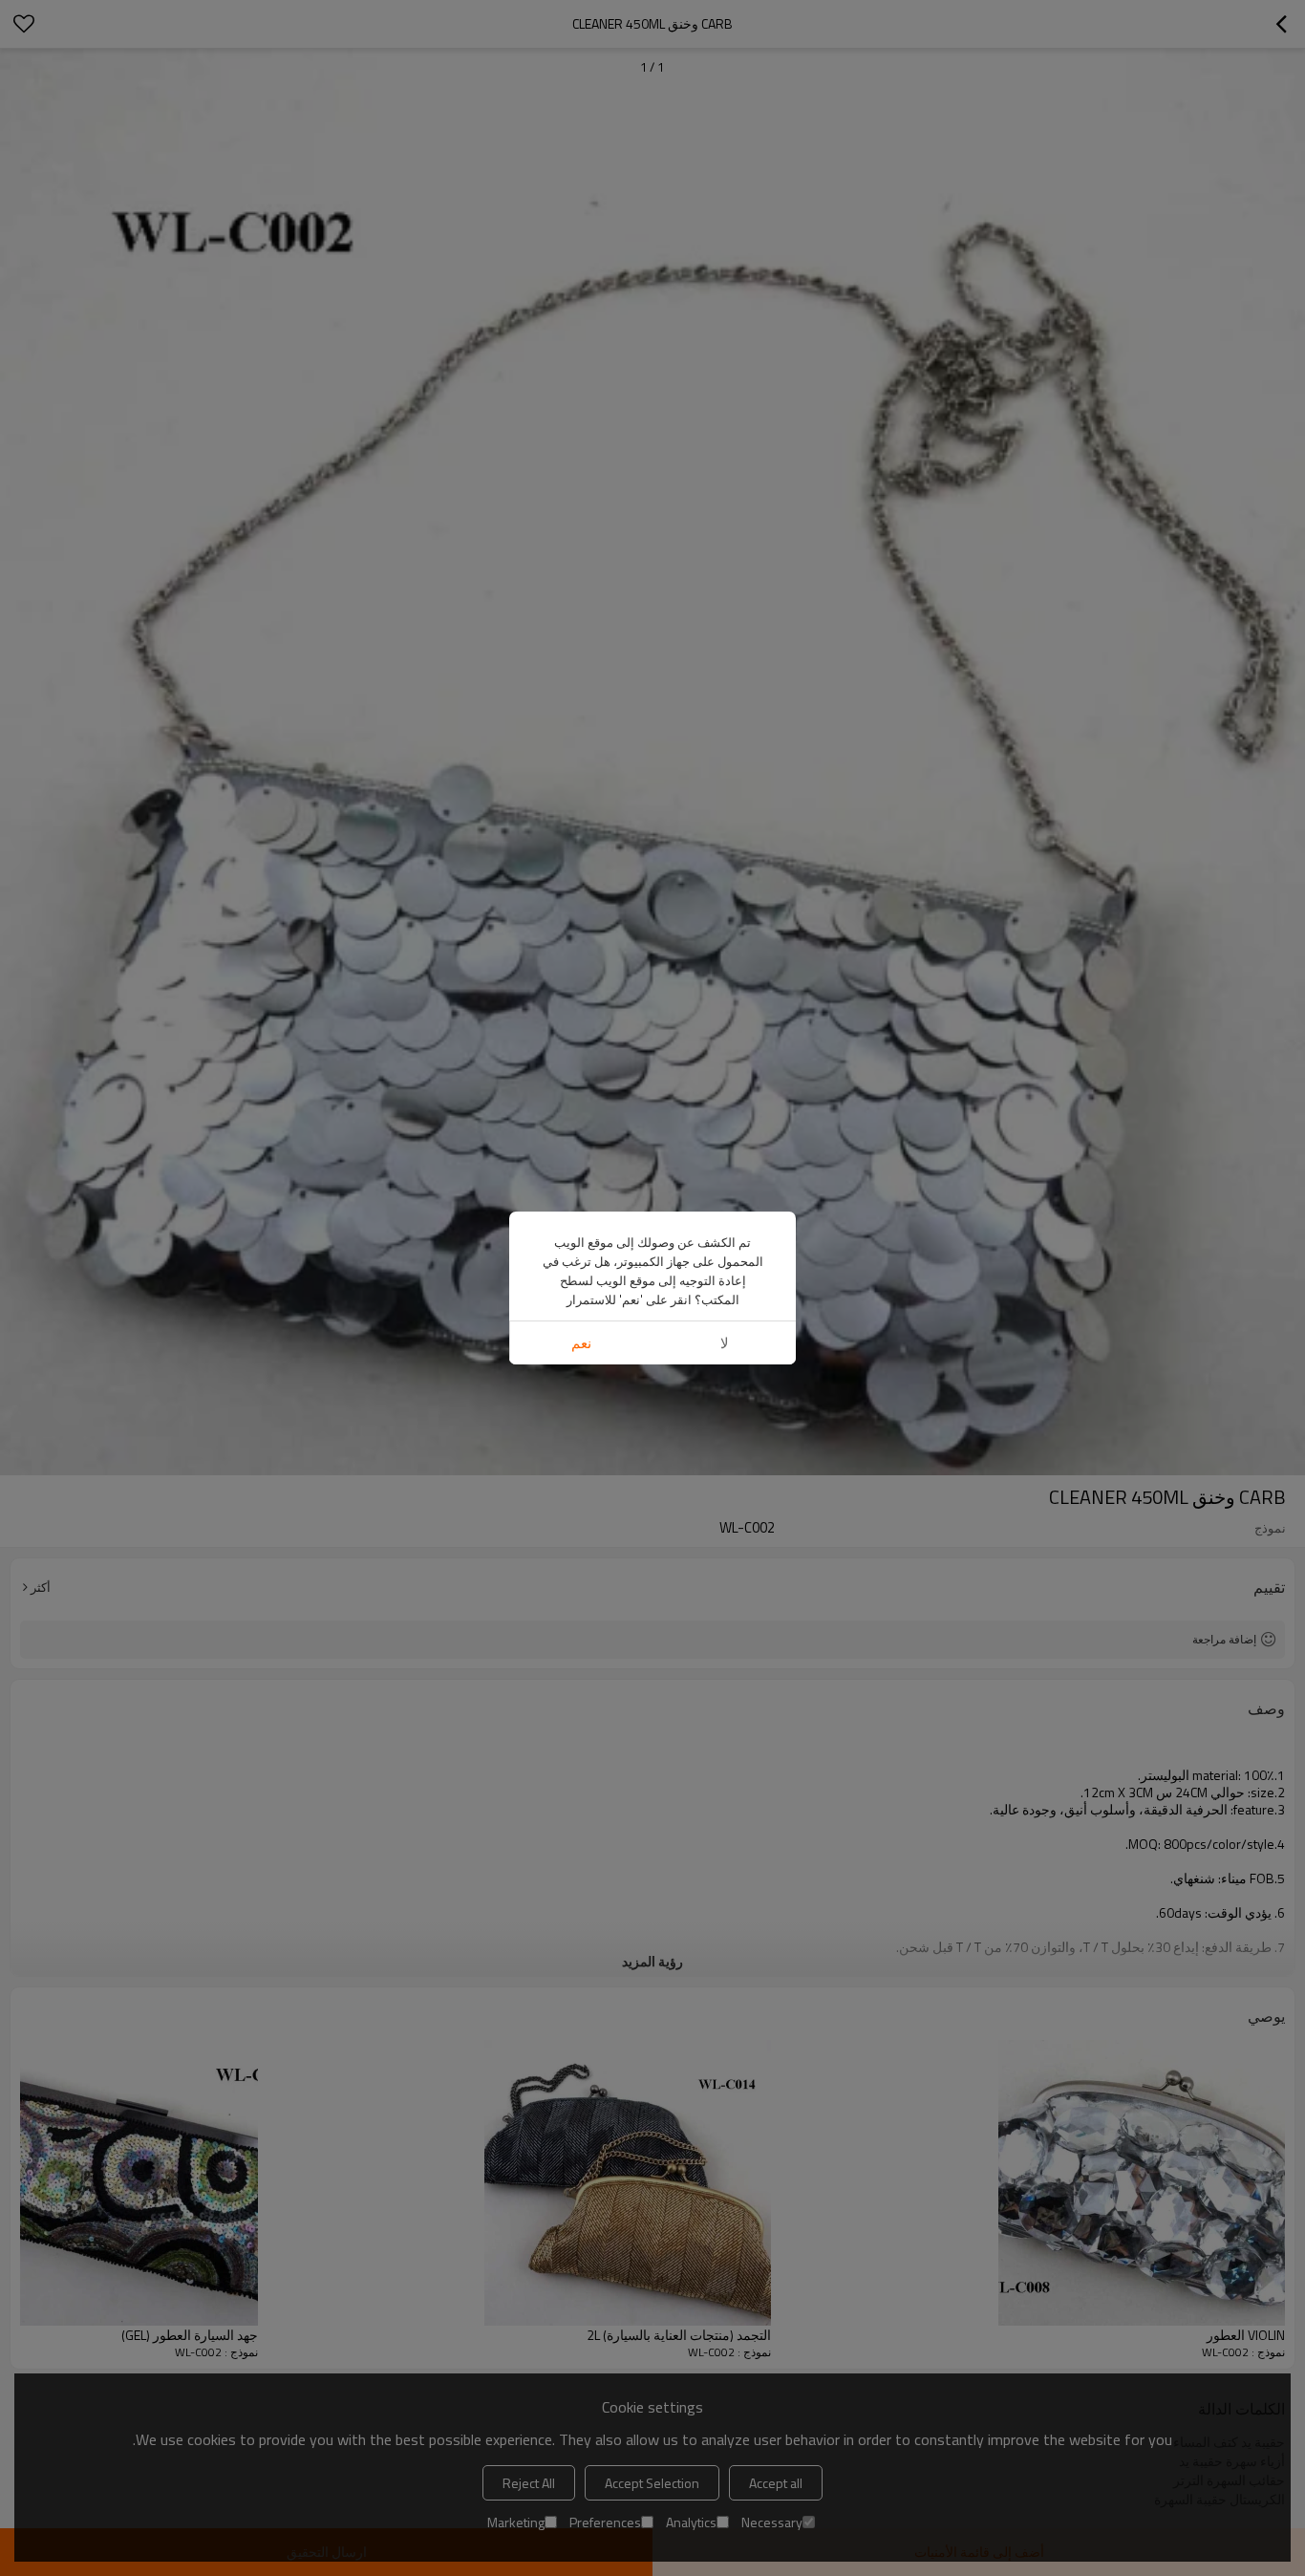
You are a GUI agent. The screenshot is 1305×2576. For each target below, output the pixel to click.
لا (725, 1343)
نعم (581, 1343)
